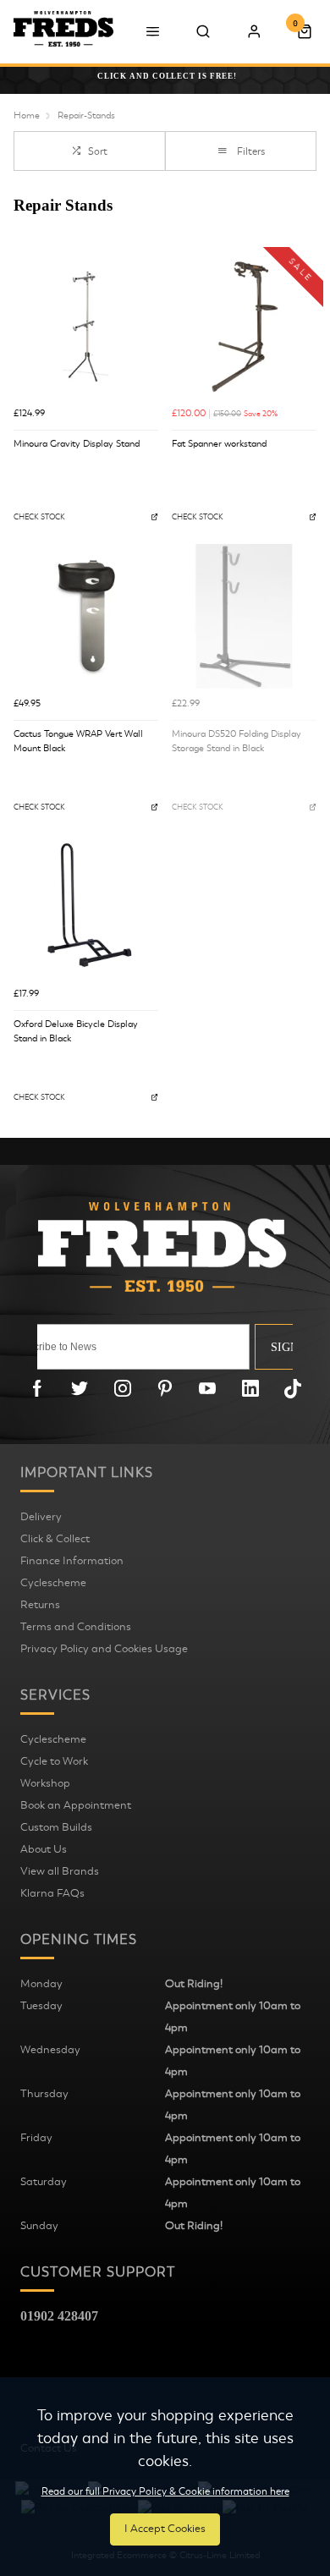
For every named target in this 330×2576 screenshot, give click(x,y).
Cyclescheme (53, 1583)
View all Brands (60, 1871)
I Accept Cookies (165, 2529)
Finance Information (72, 1561)
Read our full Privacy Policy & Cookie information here (165, 2491)
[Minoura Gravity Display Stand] (86, 326)
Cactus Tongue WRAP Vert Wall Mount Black (78, 741)
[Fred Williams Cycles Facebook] (37, 1388)
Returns (40, 1605)
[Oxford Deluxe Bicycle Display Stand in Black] (86, 906)
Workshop (45, 1783)
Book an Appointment (76, 1805)
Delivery (41, 1517)
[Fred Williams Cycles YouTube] (207, 1388)
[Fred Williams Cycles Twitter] (80, 1388)
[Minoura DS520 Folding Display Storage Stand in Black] (244, 616)
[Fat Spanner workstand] (244, 326)
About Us (44, 1849)
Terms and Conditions (76, 1627)
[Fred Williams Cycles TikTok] (293, 1388)
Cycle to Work (54, 1761)
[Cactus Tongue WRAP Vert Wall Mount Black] (86, 616)
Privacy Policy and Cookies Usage (104, 1649)
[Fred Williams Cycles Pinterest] (165, 1388)
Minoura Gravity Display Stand (77, 444)
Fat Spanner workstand (219, 444)
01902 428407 (59, 2316)
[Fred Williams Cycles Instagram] (123, 1388)
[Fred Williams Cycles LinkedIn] (250, 1388)
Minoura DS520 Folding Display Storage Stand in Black (236, 741)
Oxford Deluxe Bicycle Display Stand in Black (76, 1031)
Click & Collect (55, 1539)
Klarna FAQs (52, 1893)
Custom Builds (56, 1827)
